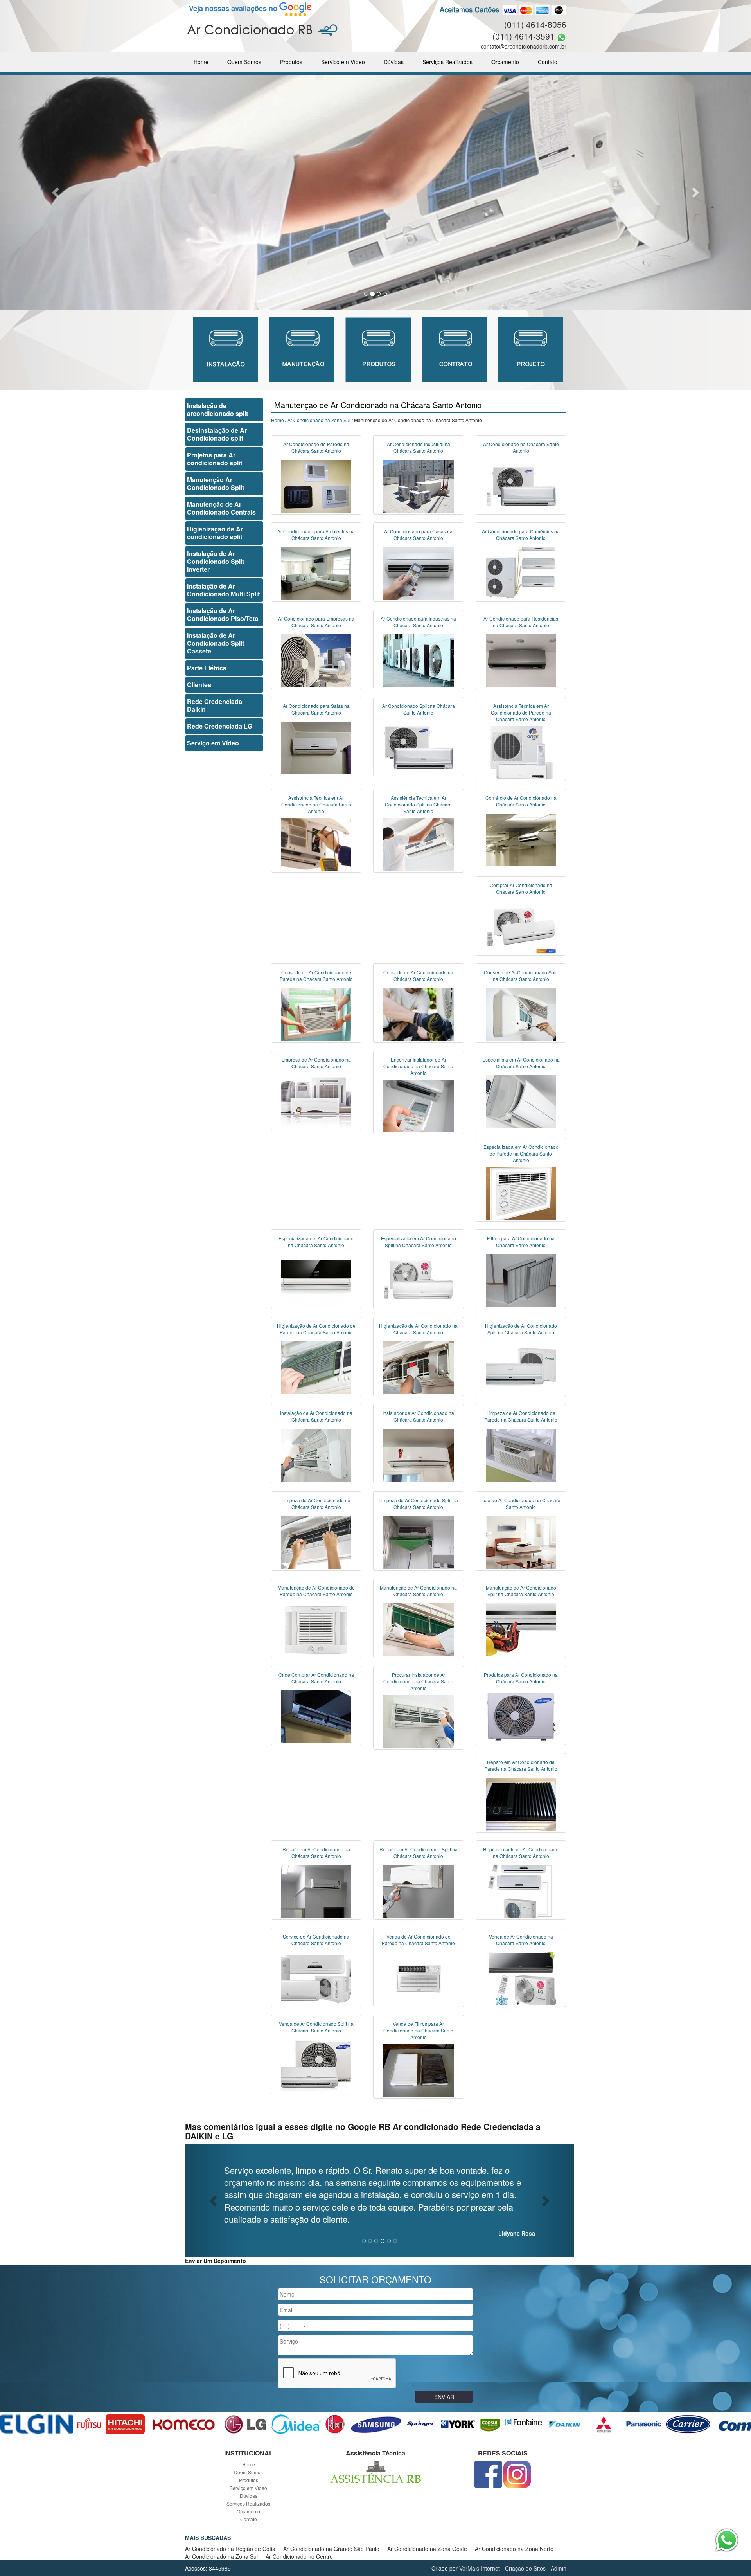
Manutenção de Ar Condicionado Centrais (221, 508)
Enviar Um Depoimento (216, 2261)
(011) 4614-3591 (524, 36)
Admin (559, 2568)
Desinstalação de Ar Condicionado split (217, 434)
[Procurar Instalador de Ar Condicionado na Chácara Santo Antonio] (419, 1721)
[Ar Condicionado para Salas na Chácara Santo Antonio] (316, 747)
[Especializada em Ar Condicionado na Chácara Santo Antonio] (316, 1280)
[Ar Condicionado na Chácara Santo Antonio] (521, 485)
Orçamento (505, 62)
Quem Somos (244, 62)
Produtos (291, 62)
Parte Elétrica (207, 668)
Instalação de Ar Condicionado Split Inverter (216, 561)
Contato (548, 62)
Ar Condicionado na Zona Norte (514, 2549)
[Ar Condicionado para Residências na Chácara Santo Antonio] (521, 660)
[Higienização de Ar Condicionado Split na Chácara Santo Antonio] (521, 1367)
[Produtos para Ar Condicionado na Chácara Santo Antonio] (521, 1716)
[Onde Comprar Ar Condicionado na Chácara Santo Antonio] (316, 1716)
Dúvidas (394, 62)
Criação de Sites (525, 2568)
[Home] (262, 29)
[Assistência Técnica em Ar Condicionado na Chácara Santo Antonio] (316, 843)
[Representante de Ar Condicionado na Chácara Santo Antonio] (521, 1890)
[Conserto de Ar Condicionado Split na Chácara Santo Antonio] (521, 1013)
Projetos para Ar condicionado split (215, 459)
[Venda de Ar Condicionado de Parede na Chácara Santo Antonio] (419, 1978)
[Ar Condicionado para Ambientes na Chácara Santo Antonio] (316, 572)
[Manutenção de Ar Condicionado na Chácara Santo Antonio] (419, 1629)
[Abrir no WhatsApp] (561, 36)
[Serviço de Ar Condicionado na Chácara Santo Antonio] (316, 1978)
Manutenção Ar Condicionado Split (216, 483)
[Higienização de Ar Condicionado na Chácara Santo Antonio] (419, 1367)
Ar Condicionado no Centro (299, 2556)
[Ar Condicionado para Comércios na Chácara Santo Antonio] (521, 572)
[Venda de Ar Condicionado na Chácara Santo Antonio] (521, 1978)
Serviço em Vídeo (343, 62)
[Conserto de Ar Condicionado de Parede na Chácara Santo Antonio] (316, 1013)
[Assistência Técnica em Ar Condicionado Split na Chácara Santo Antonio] (419, 843)
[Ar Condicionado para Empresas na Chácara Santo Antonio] (316, 660)
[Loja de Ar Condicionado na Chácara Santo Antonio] (521, 1541)
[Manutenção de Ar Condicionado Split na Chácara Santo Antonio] (521, 1629)
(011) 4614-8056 (535, 24)
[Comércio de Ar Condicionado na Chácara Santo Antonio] (521, 839)
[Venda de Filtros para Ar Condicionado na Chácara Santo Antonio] (419, 2070)
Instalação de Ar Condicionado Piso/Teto (223, 615)
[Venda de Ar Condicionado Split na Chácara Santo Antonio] (316, 2065)
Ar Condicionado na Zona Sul (319, 420)
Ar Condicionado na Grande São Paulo (331, 2549)
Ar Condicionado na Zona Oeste (427, 2549)
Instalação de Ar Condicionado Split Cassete (216, 643)
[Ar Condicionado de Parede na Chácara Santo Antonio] (316, 485)
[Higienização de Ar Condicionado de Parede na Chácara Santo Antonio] (316, 1367)
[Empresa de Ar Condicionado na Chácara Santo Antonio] (316, 1101)
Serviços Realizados (447, 62)
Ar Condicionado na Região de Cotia (230, 2549)
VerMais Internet (480, 2568)
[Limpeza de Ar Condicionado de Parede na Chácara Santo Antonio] (521, 1454)
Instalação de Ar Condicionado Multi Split (223, 590)
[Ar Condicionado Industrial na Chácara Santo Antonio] (419, 485)
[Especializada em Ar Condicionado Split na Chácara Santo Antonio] (419, 1280)
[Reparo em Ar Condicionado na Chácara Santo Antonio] (316, 1890)
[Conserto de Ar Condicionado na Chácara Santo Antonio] (419, 1013)
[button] (56, 192)
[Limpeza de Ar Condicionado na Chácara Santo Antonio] (316, 1541)
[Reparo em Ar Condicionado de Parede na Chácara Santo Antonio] (521, 1803)
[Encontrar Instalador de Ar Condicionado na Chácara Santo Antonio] (419, 1105)
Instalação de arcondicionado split (217, 410)
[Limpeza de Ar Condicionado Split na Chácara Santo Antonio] (419, 1541)
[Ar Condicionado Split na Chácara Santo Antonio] (419, 747)
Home (201, 62)
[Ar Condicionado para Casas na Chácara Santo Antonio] (419, 572)
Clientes (199, 685)
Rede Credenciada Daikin (215, 705)
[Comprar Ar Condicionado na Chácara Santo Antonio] (521, 926)
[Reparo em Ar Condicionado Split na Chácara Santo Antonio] (419, 1890)
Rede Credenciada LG (220, 726)
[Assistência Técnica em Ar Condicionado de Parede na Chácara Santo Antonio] (521, 752)
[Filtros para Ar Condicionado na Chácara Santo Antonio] (521, 1280)
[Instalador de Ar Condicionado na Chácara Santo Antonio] (419, 1454)
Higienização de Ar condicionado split (215, 533)
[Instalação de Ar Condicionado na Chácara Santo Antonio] (316, 1454)
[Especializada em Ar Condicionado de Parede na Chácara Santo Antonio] (521, 1192)
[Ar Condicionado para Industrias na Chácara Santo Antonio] (419, 660)
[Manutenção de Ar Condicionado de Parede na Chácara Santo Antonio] (316, 1629)
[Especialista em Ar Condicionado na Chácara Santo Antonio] (521, 1101)
